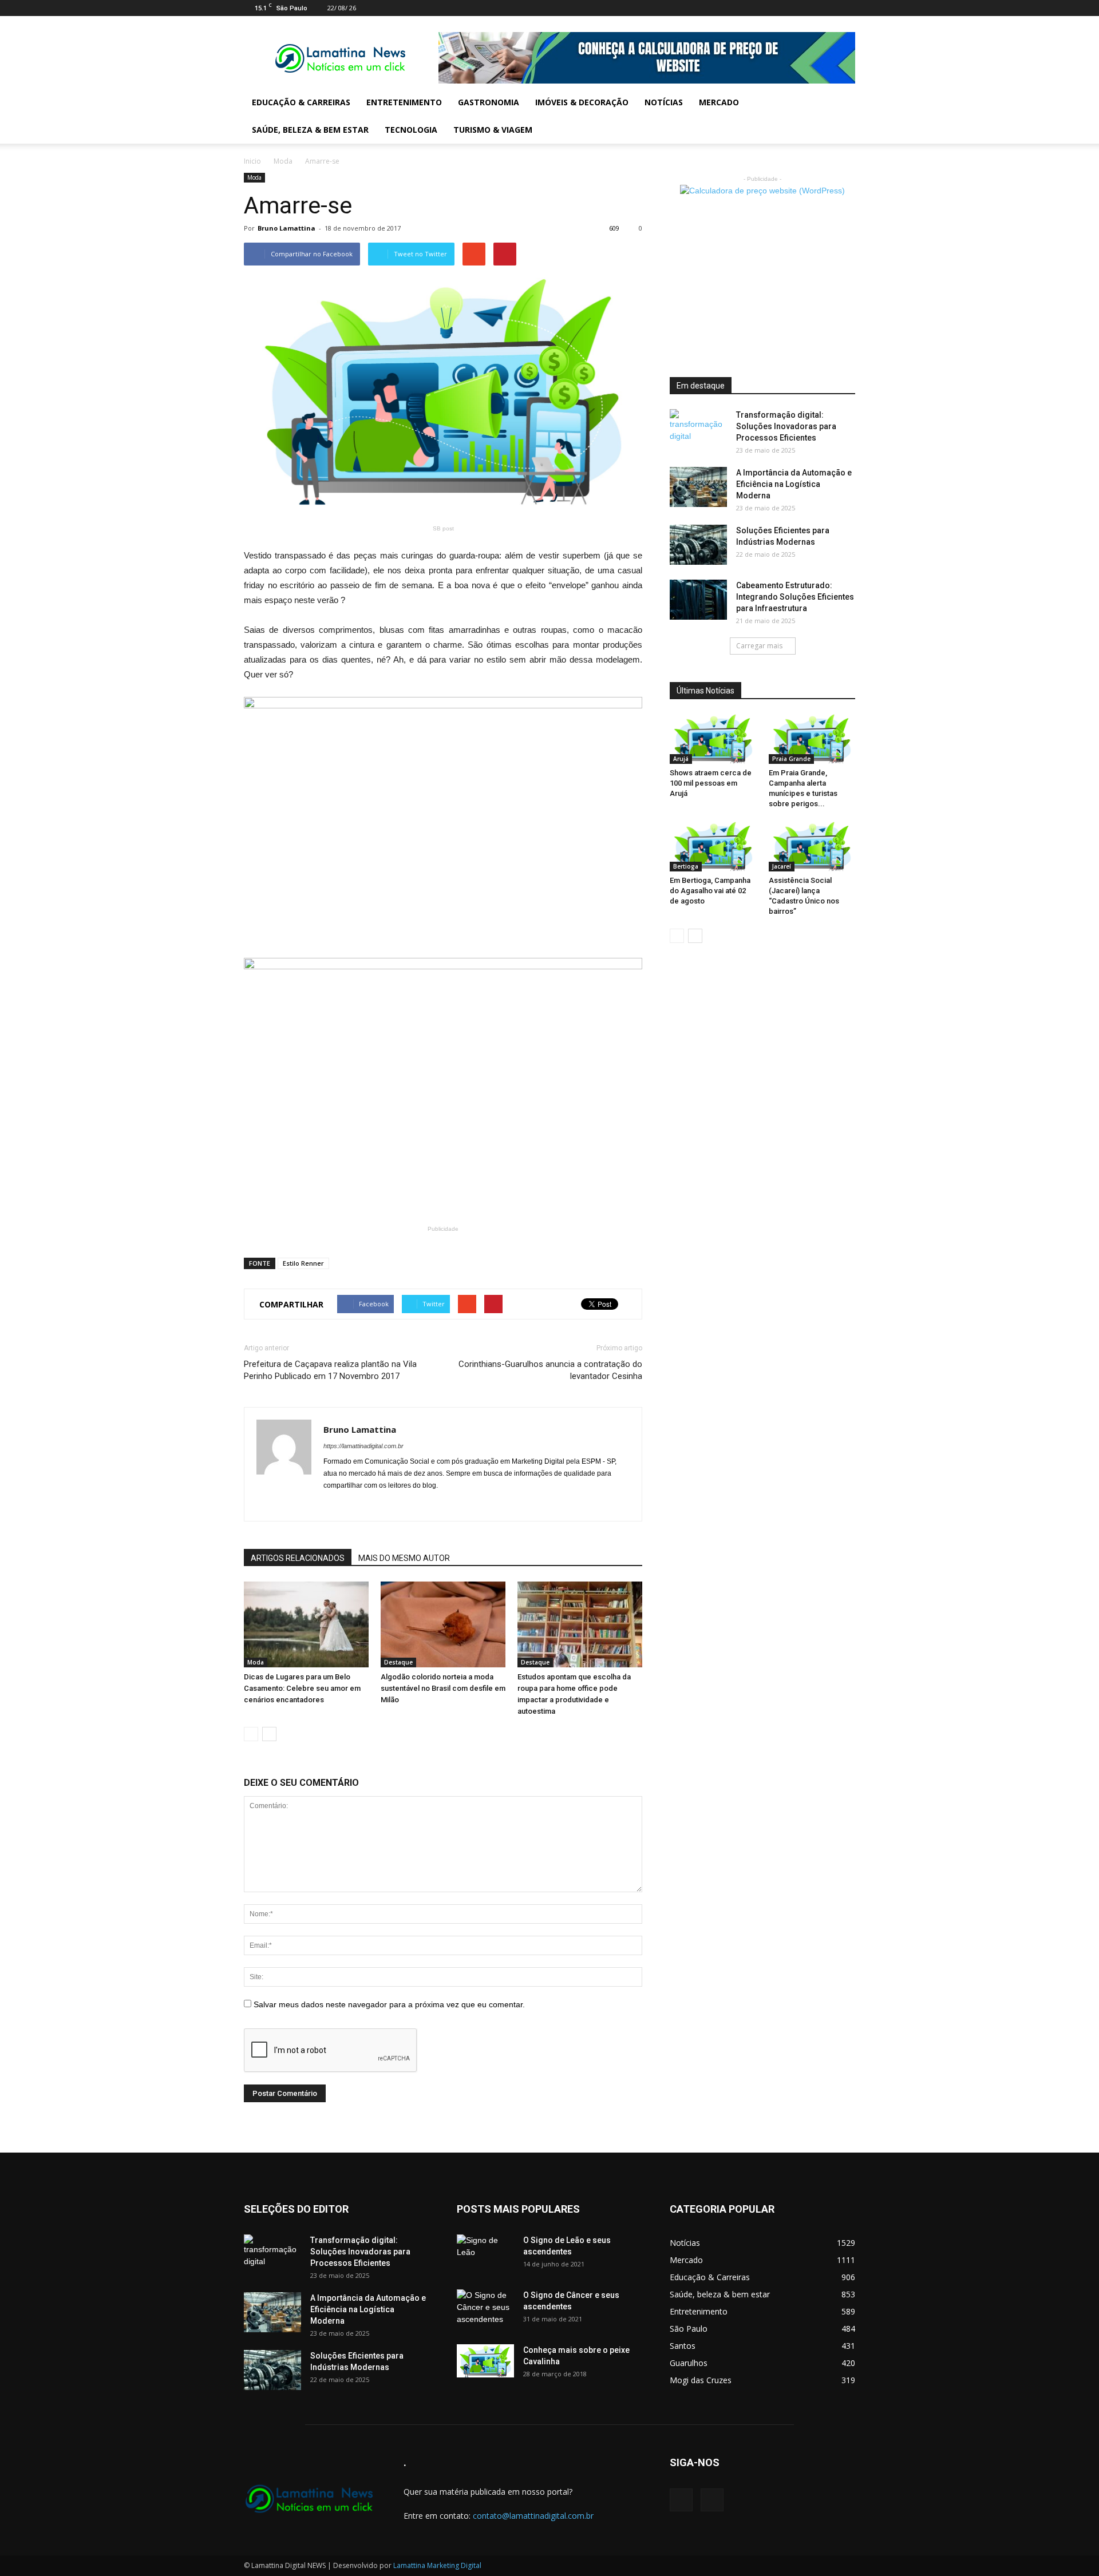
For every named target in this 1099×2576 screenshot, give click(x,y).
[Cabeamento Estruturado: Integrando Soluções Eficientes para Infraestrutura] (698, 600)
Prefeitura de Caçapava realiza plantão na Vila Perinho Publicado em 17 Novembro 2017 (330, 1370)
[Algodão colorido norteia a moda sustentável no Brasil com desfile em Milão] (443, 1624)
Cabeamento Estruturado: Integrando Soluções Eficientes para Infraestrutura (795, 597)
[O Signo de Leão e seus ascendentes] (485, 2254)
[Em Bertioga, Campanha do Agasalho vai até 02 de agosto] (713, 847)
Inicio (252, 161)
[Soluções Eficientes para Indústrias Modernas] (698, 545)
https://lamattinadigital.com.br (363, 1446)
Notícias (664, 102)
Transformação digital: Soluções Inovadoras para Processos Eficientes (786, 426)
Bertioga (686, 866)
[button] (841, 116)
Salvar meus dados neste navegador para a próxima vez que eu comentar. (389, 2004)
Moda (283, 161)
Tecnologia (411, 130)
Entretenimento (404, 102)
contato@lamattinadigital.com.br (533, 2516)
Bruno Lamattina (286, 228)
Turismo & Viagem (493, 130)
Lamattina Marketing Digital (437, 2565)
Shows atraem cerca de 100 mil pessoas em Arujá (711, 783)
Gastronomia (489, 102)
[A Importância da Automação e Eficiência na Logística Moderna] (698, 487)
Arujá (681, 759)
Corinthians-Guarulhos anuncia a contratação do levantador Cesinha (550, 1370)
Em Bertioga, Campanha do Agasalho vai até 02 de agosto (710, 891)
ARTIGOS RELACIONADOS (298, 1558)
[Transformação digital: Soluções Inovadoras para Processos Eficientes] (698, 429)
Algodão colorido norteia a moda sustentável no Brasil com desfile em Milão (443, 1688)
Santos (683, 2346)
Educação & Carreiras (301, 102)
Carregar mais (759, 646)
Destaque (398, 1662)
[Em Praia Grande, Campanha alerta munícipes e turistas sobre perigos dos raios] (812, 739)
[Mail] (828, 8)
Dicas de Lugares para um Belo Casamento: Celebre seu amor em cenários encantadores (302, 1688)
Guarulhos (689, 2363)
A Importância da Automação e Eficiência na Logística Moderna (794, 484)
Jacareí (782, 866)
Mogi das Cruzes (701, 2380)
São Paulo (689, 2329)
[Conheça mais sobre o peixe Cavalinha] (485, 2361)
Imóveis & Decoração (582, 102)
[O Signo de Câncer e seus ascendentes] (485, 2309)
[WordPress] (847, 8)
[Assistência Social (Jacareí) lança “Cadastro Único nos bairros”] (812, 847)
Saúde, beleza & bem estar (310, 130)
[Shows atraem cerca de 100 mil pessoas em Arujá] (713, 739)
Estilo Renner (303, 1263)
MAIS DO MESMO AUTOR (404, 1558)
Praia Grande (791, 759)
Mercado (719, 102)
